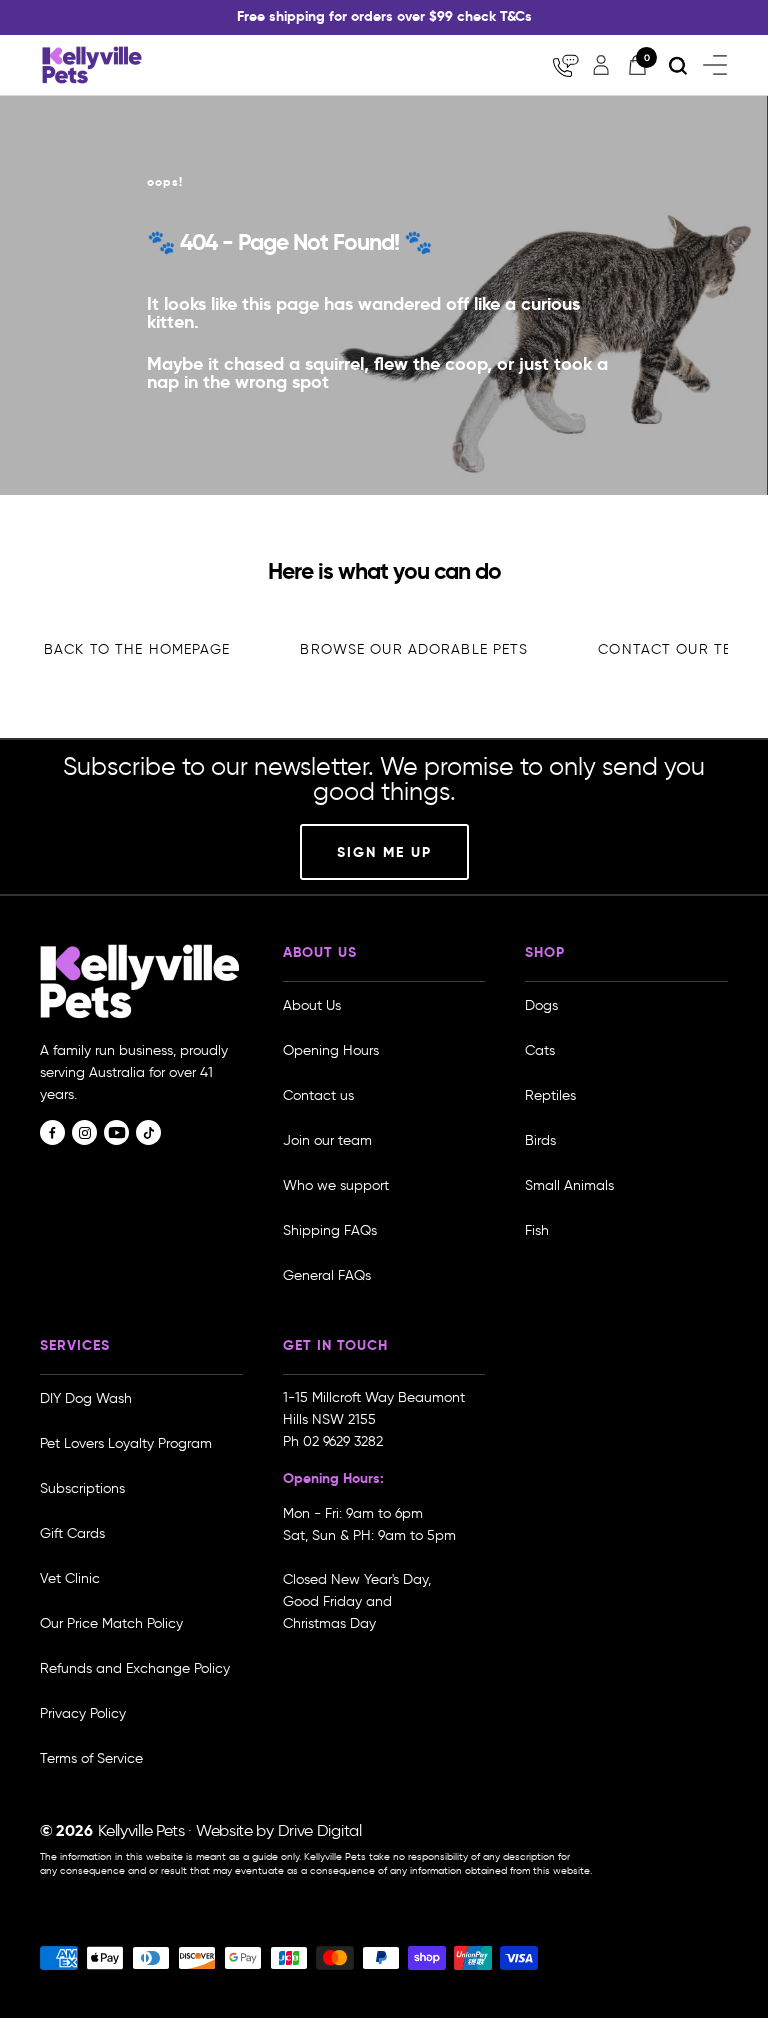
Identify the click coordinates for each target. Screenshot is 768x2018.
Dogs (541, 1005)
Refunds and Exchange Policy (135, 1668)
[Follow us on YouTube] (116, 1132)
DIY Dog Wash (86, 1398)
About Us (312, 1005)
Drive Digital (320, 1830)
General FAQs (327, 1275)
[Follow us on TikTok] (148, 1132)
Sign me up (384, 852)
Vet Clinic (70, 1578)
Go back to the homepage (123, 649)
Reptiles (550, 1095)
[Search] (678, 65)
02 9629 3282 (343, 1441)
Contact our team (675, 649)
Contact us (318, 1095)
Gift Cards (72, 1533)
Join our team (327, 1140)
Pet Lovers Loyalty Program (126, 1443)
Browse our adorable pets (414, 649)
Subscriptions (82, 1488)
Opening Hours (331, 1050)
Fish (537, 1230)
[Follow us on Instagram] (84, 1132)
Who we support (336, 1185)
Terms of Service (91, 1758)
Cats (540, 1050)
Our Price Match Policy (111, 1623)
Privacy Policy (83, 1713)
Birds (540, 1140)
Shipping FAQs (330, 1230)
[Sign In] (601, 65)
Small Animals (569, 1185)
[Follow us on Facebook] (52, 1132)
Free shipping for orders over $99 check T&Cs (384, 16)
